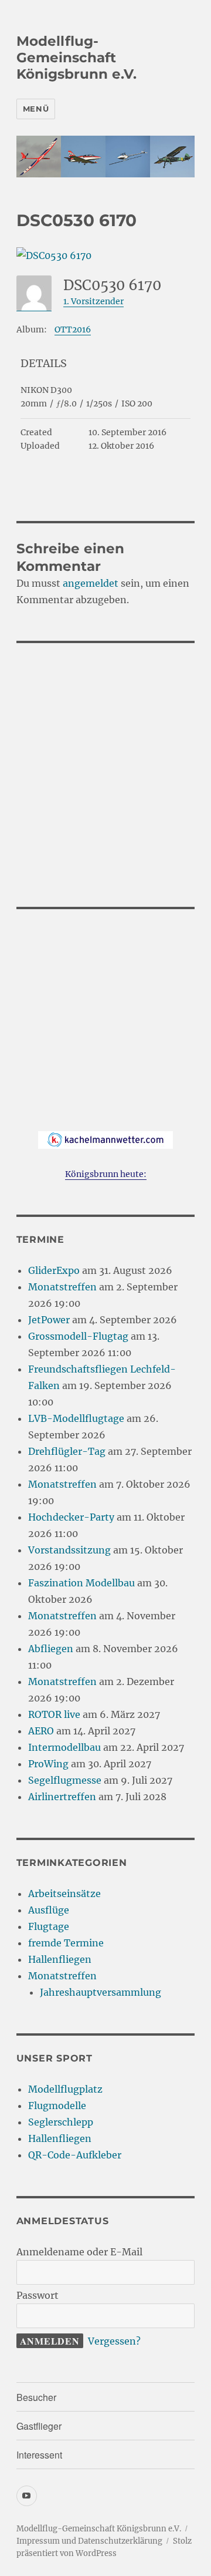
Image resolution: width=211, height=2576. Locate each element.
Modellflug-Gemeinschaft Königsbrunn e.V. (76, 58)
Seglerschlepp (61, 2122)
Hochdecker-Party (71, 1517)
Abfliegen (51, 1649)
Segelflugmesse (65, 1780)
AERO (41, 1731)
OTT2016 (73, 329)
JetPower (49, 1320)
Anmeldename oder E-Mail (79, 2252)
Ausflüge (49, 1910)
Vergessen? (114, 2341)
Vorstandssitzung (69, 1550)
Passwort (38, 2295)
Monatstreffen (62, 1287)
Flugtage (49, 1926)
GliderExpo (54, 1270)
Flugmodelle (57, 2106)
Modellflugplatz (65, 2089)
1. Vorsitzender (93, 301)
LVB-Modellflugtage (76, 1418)
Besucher (36, 2397)
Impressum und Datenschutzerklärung (89, 2541)
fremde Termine (66, 1943)
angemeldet (91, 583)
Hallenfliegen (60, 1959)
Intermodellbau (64, 1747)
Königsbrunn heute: (106, 1174)
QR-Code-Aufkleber (75, 2155)
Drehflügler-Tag (67, 1451)
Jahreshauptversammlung (101, 1992)
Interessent (39, 2455)
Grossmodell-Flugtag (78, 1336)
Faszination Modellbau (81, 1583)
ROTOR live (54, 1714)
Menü (36, 109)
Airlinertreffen (62, 1797)
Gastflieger (39, 2426)
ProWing (48, 1764)
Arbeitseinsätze (64, 1894)
